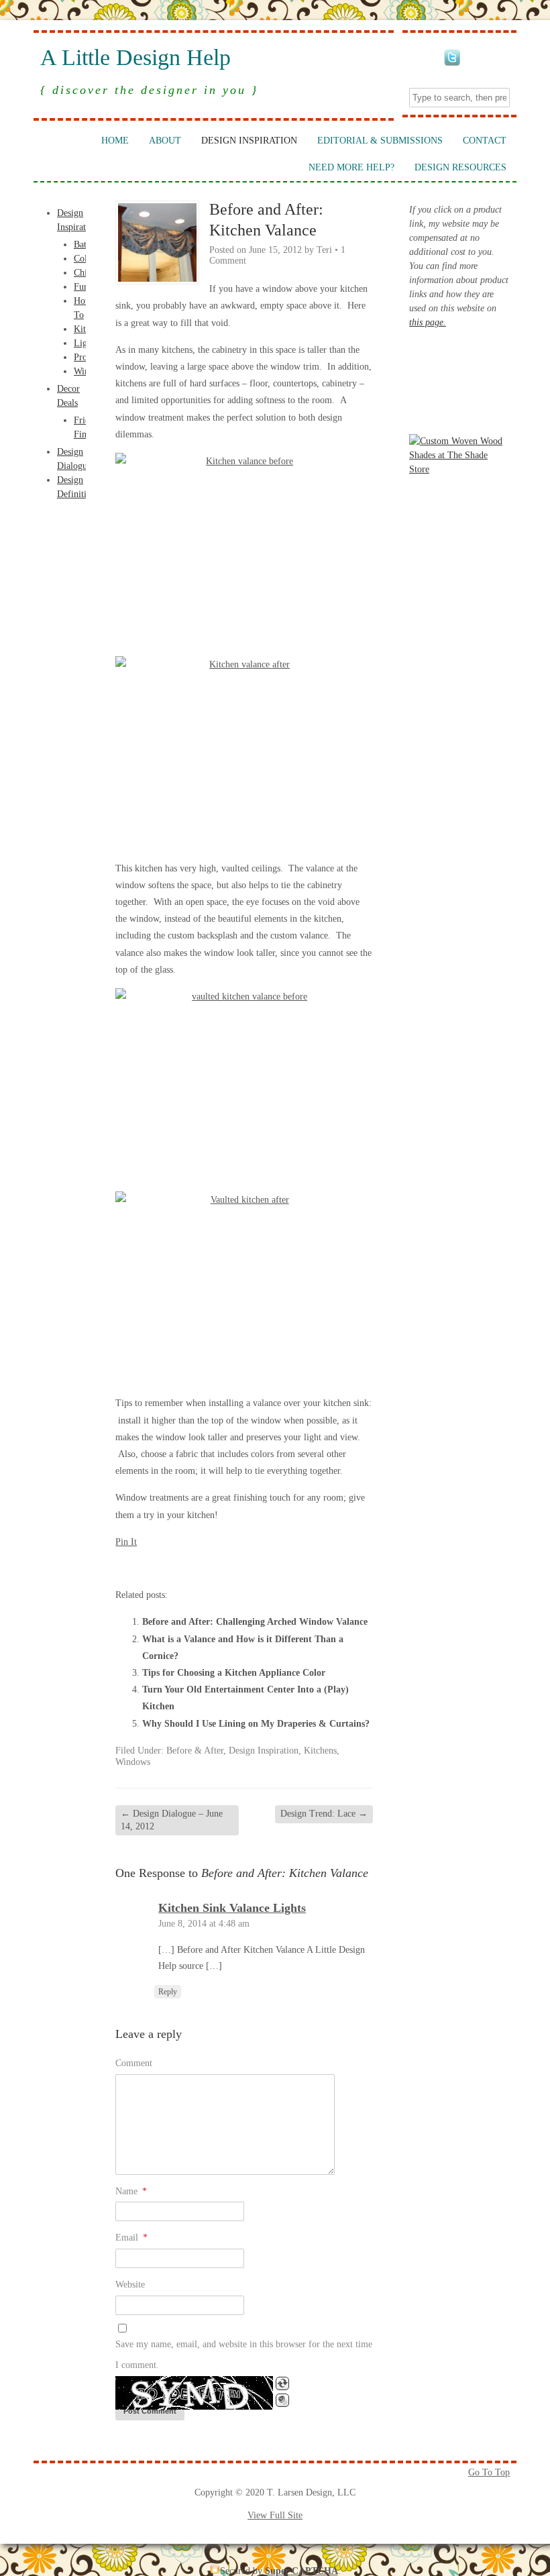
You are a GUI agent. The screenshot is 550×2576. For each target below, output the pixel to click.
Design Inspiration (249, 141)
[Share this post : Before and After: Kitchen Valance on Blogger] (123, 1567)
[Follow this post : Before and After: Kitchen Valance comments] (250, 1567)
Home (115, 141)
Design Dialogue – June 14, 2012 (172, 1820)
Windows (133, 1762)
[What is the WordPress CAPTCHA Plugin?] (194, 2393)
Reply (168, 1992)
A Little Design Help (135, 58)
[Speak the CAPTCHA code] (282, 2400)
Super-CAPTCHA (301, 2571)
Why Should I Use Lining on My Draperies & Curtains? (256, 1724)
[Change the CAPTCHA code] (282, 2383)
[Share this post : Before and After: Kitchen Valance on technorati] (214, 1567)
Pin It (126, 1542)
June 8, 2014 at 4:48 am (204, 1924)
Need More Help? (351, 167)
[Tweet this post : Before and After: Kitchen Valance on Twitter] (232, 1567)
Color (85, 259)
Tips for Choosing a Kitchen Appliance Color (234, 1673)
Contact (485, 141)
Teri (324, 250)
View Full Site (275, 2515)
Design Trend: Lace (324, 1814)
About (165, 141)
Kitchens (320, 1751)
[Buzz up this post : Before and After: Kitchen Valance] (160, 1567)
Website (130, 2285)
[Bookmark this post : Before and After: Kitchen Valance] (268, 1567)
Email (131, 2238)
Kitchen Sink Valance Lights (232, 1908)
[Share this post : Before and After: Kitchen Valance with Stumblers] (196, 1567)
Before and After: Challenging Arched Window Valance (255, 1622)
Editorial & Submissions (380, 141)
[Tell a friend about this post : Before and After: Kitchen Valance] (286, 1567)
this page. (428, 322)
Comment (134, 2063)
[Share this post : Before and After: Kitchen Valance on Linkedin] (178, 1567)
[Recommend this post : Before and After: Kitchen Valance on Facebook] (142, 1567)
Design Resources (460, 167)
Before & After (195, 1751)
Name (131, 2191)
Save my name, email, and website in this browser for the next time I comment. (244, 2355)
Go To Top (489, 2472)
